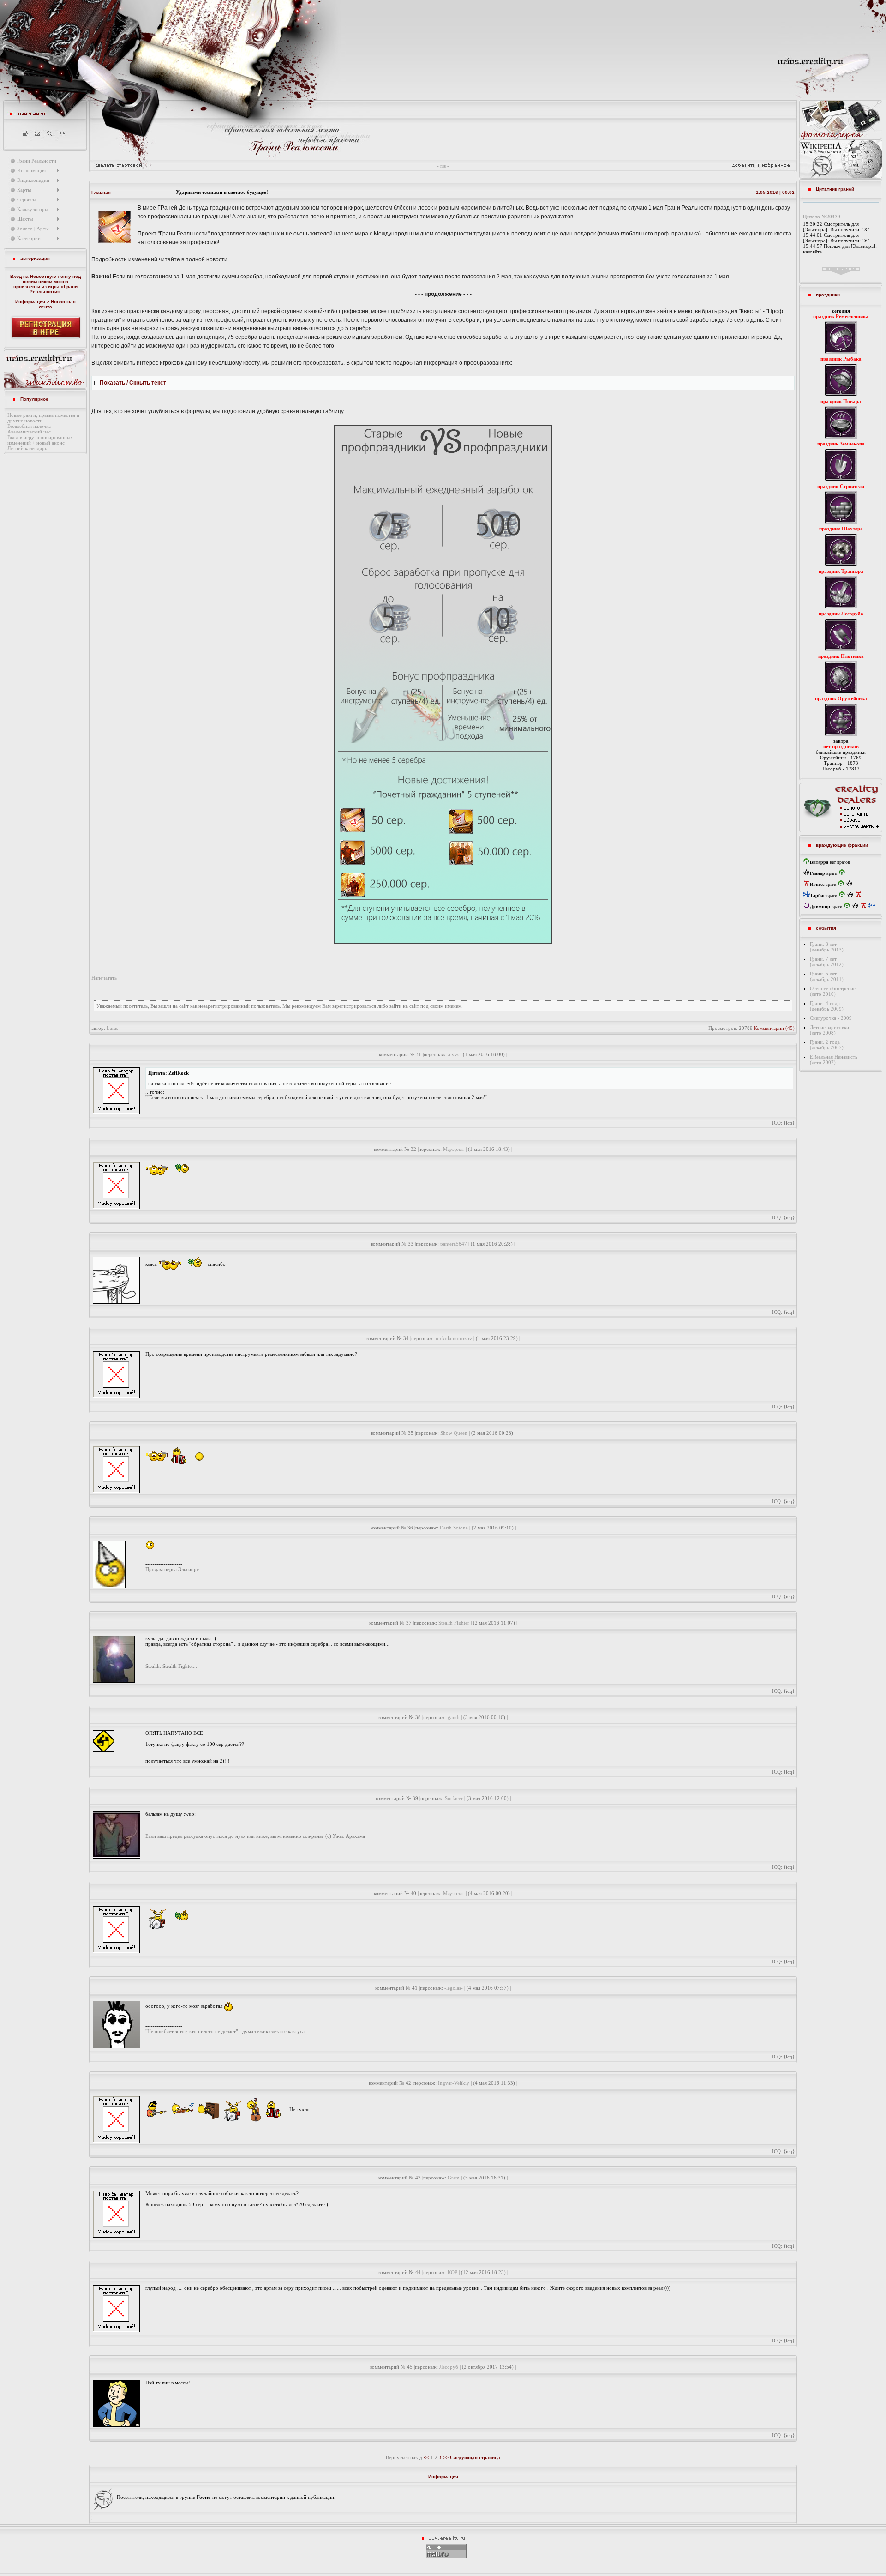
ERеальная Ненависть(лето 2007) (834, 1059)
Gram (454, 2178)
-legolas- (454, 1988)
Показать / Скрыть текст (133, 383)
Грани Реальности (54, 289)
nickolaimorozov (454, 1338)
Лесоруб (449, 2367)
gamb (454, 1717)
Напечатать (104, 978)
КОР (452, 2272)
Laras (112, 1028)
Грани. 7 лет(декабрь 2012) (827, 962)
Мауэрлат (454, 1149)
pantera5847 (454, 1244)
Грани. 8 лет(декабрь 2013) (827, 947)
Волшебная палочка (29, 426)
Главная (101, 192)
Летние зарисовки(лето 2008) (829, 1030)
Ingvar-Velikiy (454, 2083)
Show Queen (454, 1433)
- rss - (443, 166)
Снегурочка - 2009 (831, 1018)
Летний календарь (27, 448)
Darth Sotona (454, 1528)
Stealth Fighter (454, 1623)
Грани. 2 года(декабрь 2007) (827, 1045)
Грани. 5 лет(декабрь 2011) (827, 976)
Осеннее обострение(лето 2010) (833, 991)
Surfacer (454, 1798)
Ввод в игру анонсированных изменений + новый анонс (40, 440)
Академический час (29, 432)
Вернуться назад (404, 2457)
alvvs (454, 1054)
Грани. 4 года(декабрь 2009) (827, 1006)
